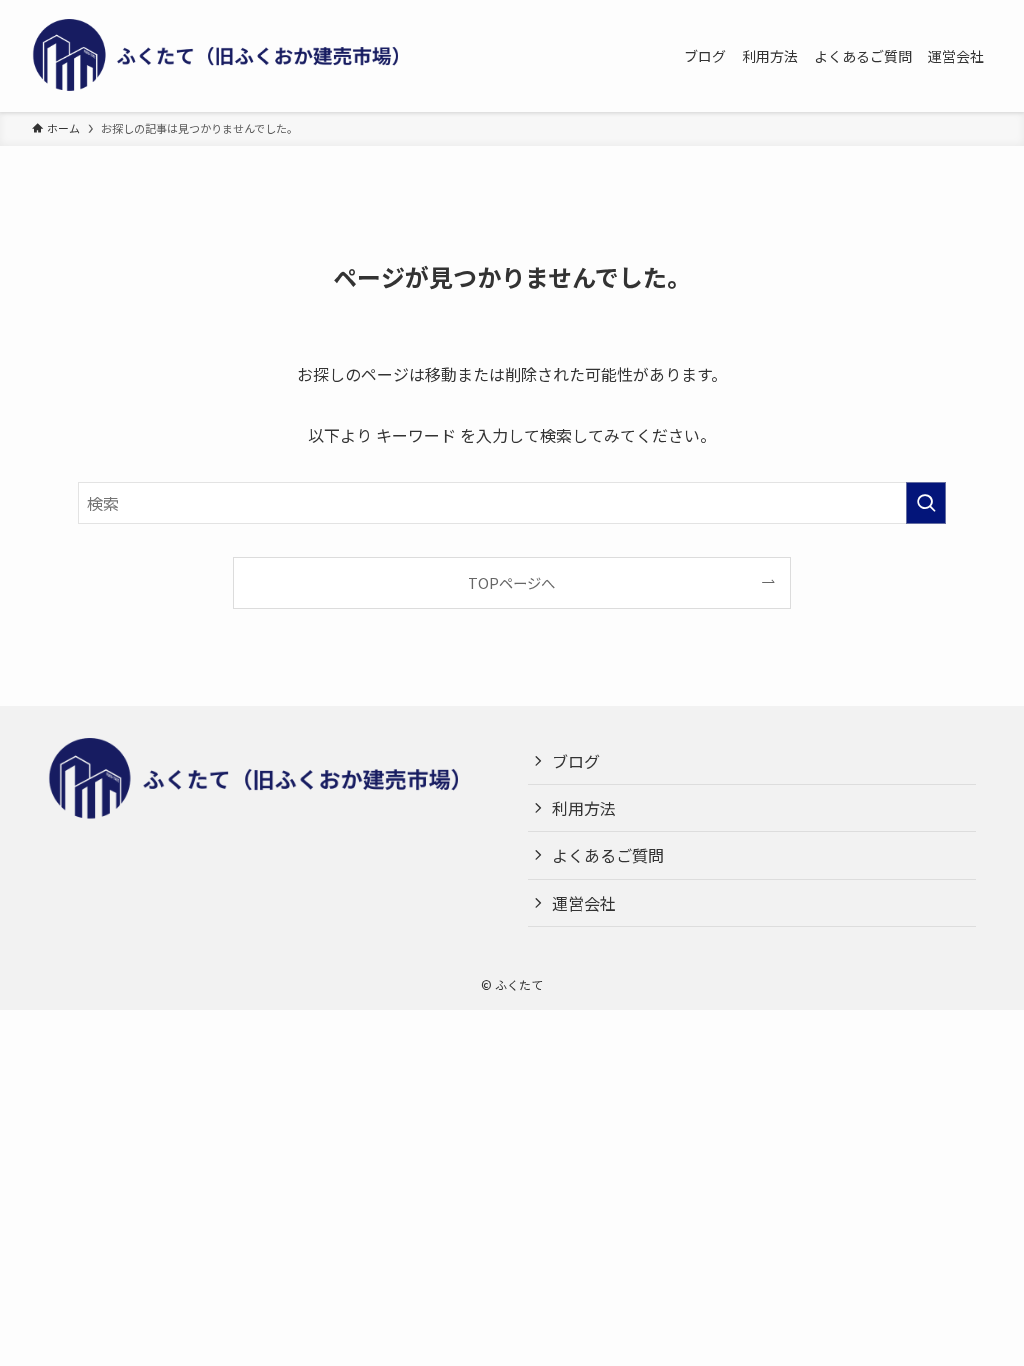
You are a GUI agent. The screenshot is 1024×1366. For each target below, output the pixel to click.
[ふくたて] (232, 56)
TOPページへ (511, 582)
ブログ (576, 761)
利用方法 (584, 808)
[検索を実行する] (926, 503)
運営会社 (584, 903)
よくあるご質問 (608, 855)
